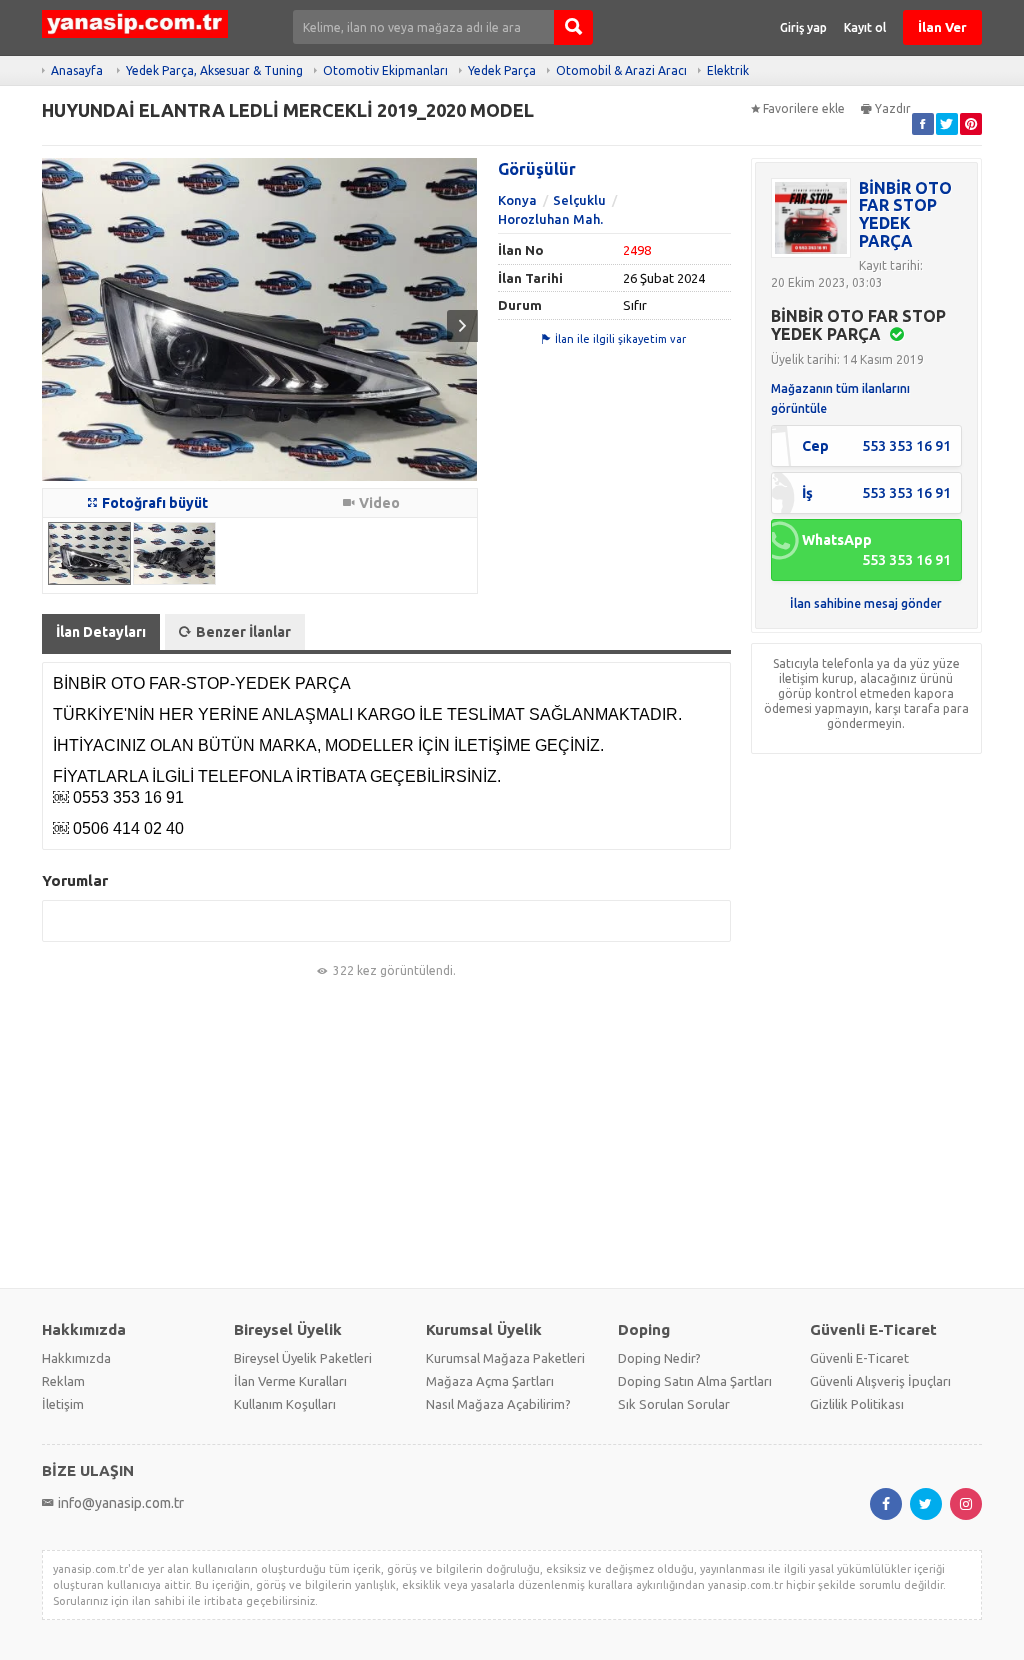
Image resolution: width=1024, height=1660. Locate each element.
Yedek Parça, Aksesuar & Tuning (214, 70)
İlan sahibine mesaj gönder (866, 603)
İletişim (63, 1404)
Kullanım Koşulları (285, 1404)
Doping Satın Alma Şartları (695, 1381)
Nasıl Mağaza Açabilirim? (498, 1404)
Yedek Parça (502, 70)
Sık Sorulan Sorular (674, 1404)
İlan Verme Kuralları (290, 1381)
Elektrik (728, 70)
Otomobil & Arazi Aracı (621, 70)
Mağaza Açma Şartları (490, 1381)
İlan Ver (942, 27)
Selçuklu (579, 200)
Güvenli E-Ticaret (859, 1358)
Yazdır (893, 108)
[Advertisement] (512, 1134)
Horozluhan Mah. (550, 219)
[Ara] (573, 27)
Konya (517, 200)
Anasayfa (77, 70)
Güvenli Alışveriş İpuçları (880, 1381)
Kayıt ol (865, 27)
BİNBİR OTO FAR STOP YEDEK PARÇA (905, 214)
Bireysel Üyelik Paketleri (303, 1358)
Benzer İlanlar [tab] (243, 632)
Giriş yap (803, 27)
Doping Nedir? (659, 1358)
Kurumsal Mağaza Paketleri (505, 1358)
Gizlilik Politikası (857, 1404)
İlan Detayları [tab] (101, 632)
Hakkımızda (76, 1358)
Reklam (63, 1381)
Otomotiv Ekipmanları (385, 70)
